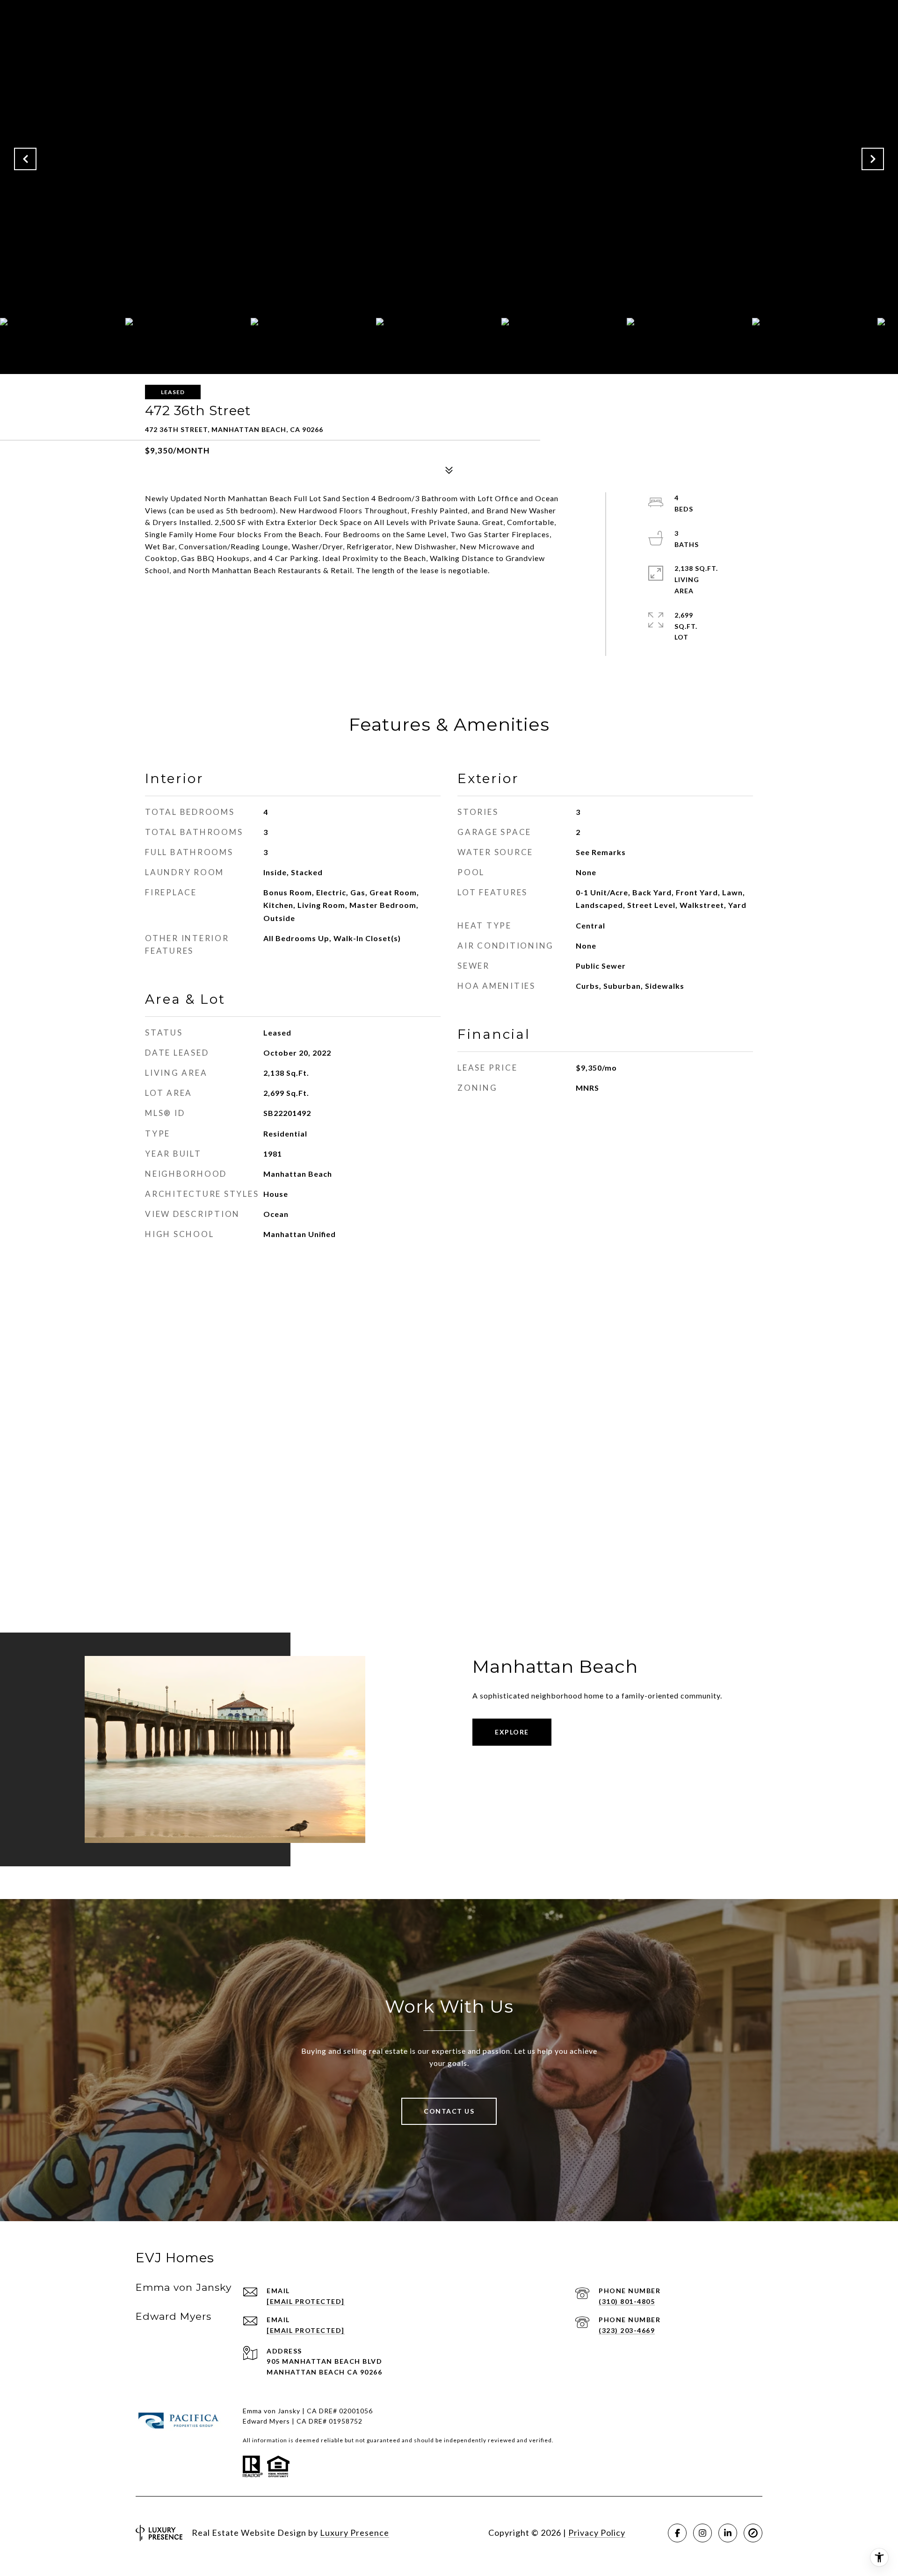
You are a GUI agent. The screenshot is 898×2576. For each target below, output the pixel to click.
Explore (512, 1732)
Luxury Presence (355, 2533)
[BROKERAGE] (753, 2533)
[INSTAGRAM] (702, 2533)
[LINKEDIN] (728, 2533)
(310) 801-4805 (627, 2301)
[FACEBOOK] (677, 2533)
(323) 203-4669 (627, 2330)
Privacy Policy (597, 2533)
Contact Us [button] (449, 2111)
